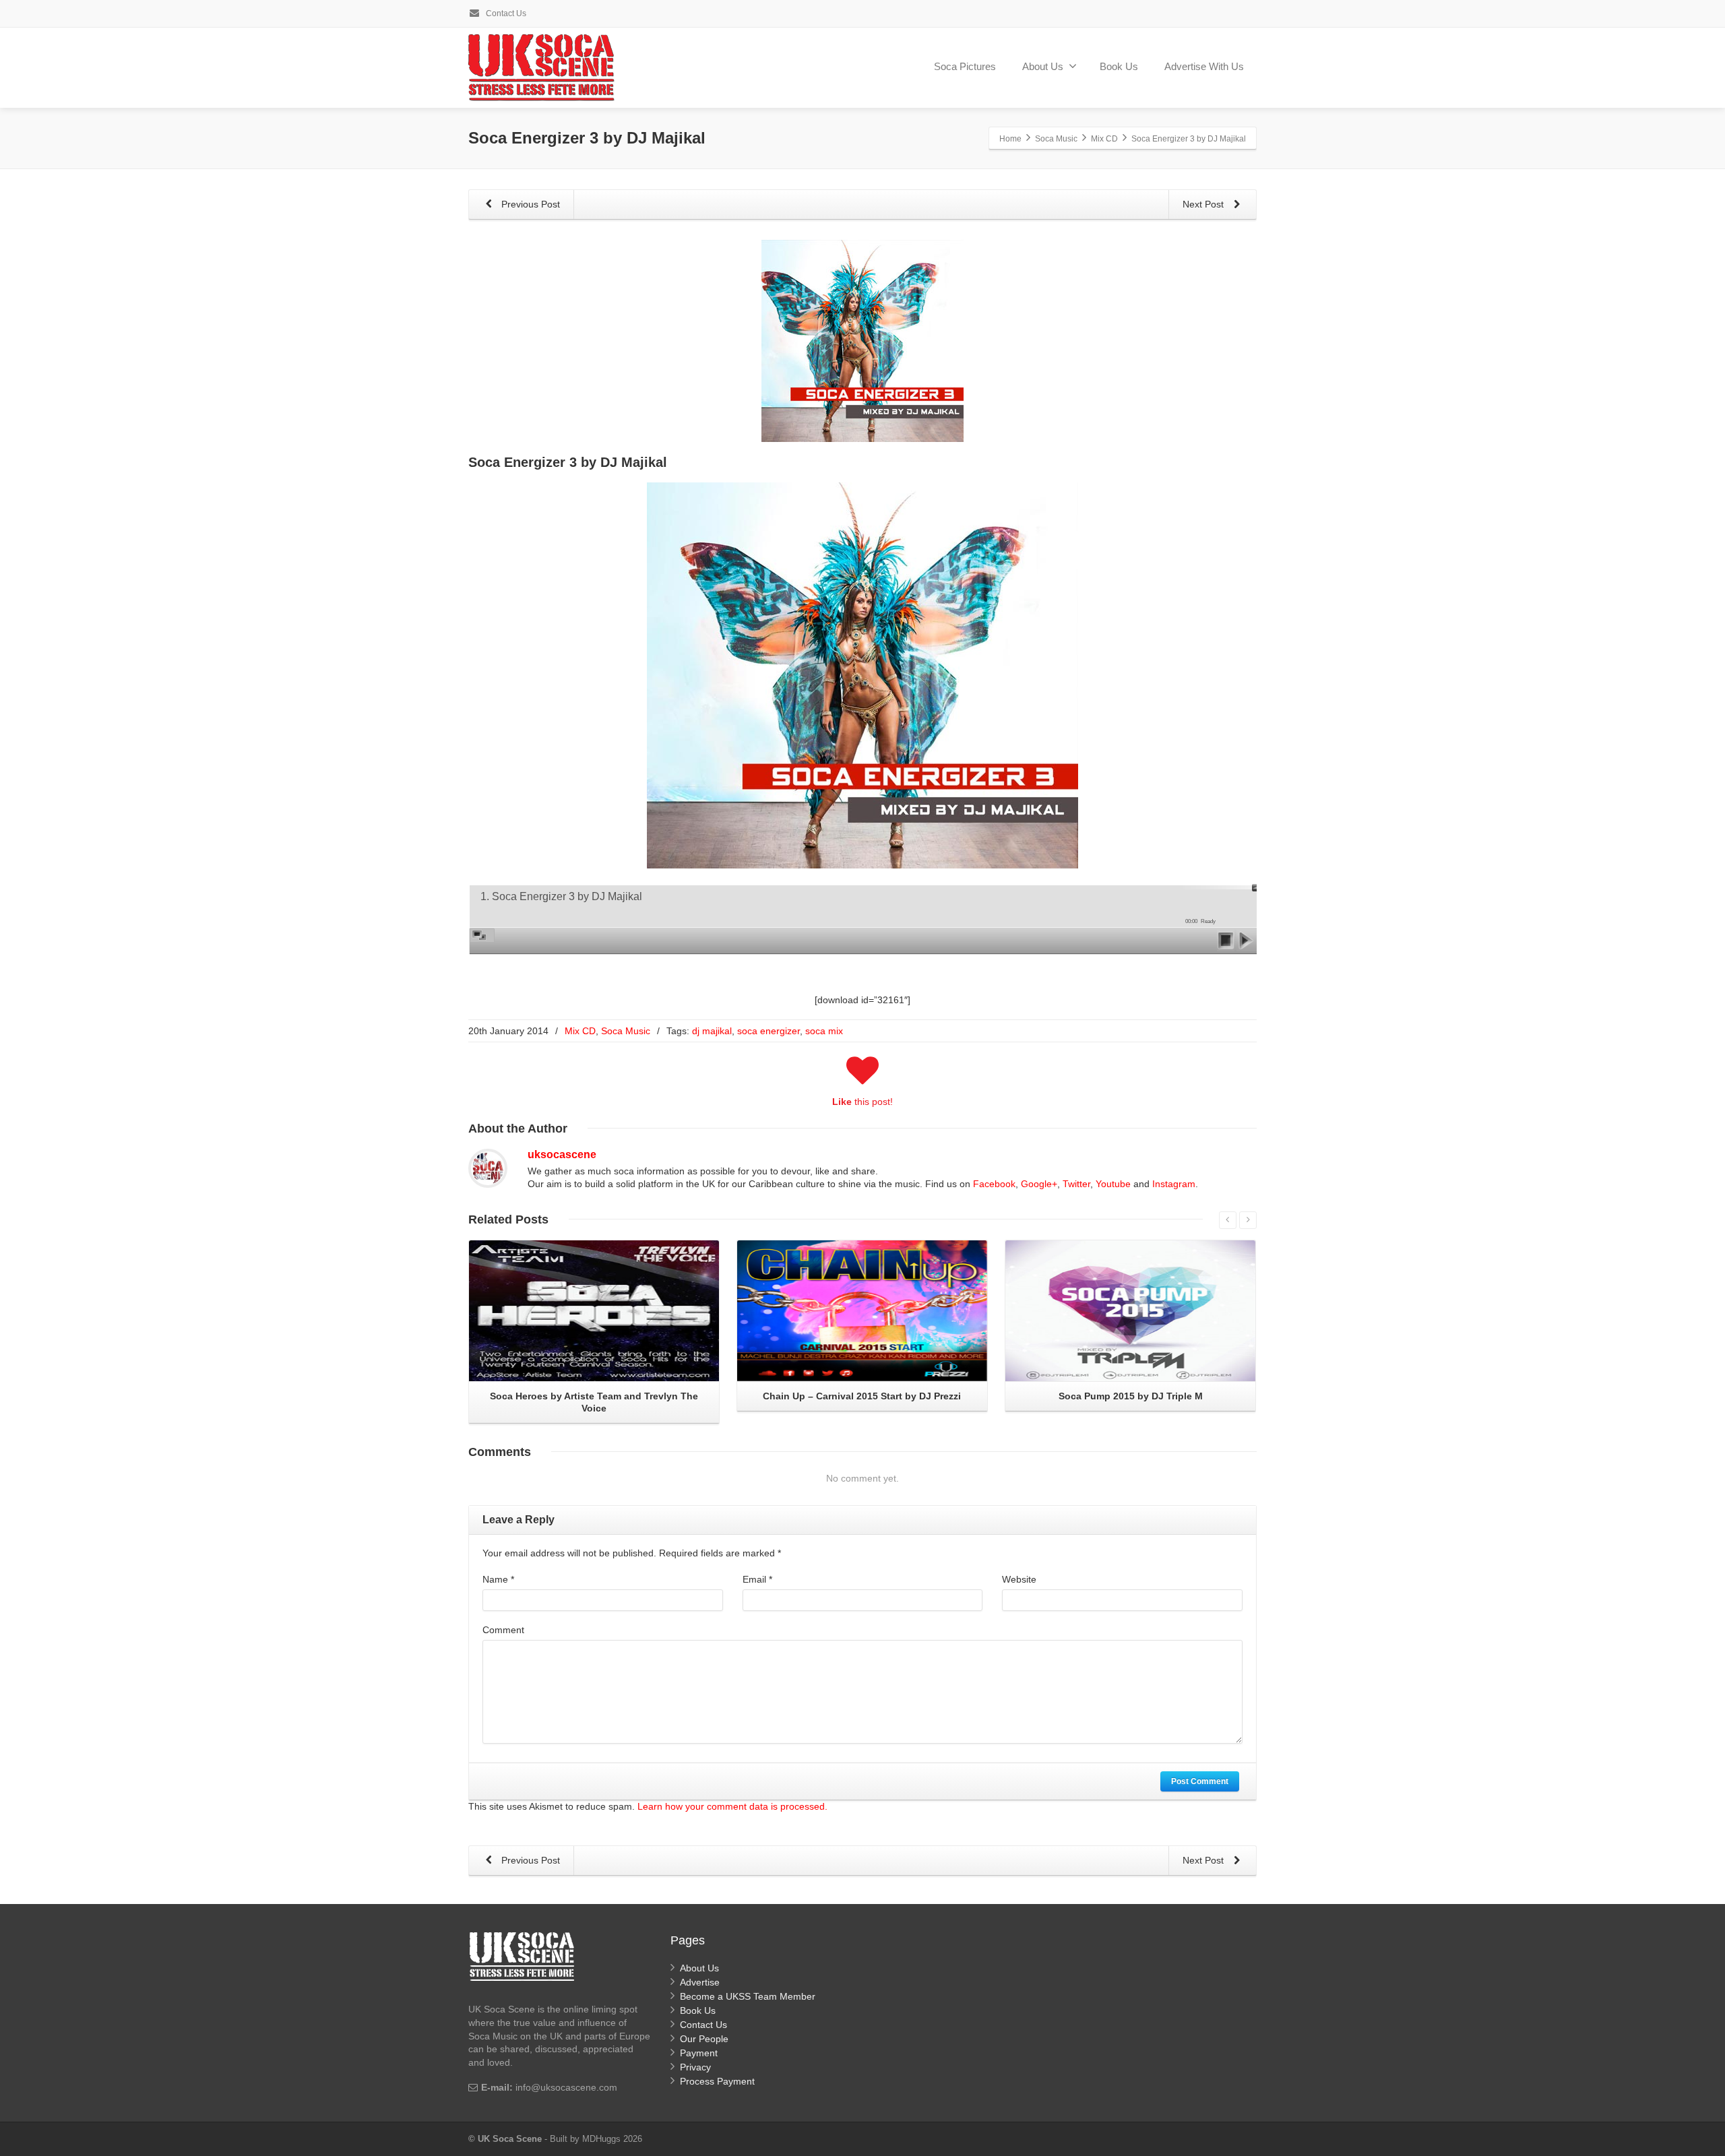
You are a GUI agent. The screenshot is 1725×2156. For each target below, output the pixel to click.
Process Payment (717, 2081)
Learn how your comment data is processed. (732, 1806)
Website (1019, 1579)
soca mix (824, 1031)
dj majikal (712, 1031)
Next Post (1204, 204)
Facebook (994, 1184)
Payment (699, 2053)
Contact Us (505, 13)
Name (498, 1579)
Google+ (1039, 1184)
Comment (503, 1630)
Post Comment (1200, 1781)
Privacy (695, 2067)
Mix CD (580, 1031)
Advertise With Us (1204, 66)
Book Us (1119, 66)
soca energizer (769, 1031)
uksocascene (562, 1154)
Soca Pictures (965, 66)
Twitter (1076, 1184)
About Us (1043, 66)
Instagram (1174, 1184)
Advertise (700, 1982)
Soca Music (626, 1031)
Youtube (1113, 1184)
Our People (704, 2039)
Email (757, 1579)
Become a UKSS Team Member (748, 1996)
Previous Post (529, 204)
